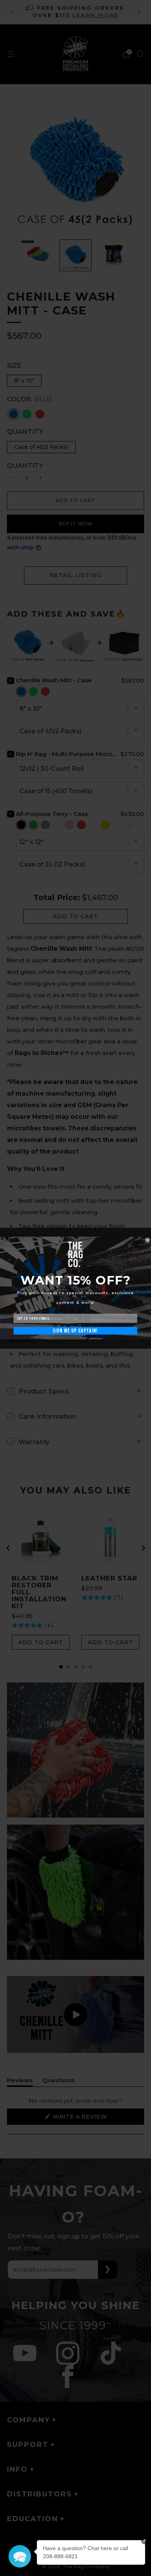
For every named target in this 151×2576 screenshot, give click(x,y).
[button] (20, 2556)
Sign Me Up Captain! (75, 1331)
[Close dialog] (148, 1240)
